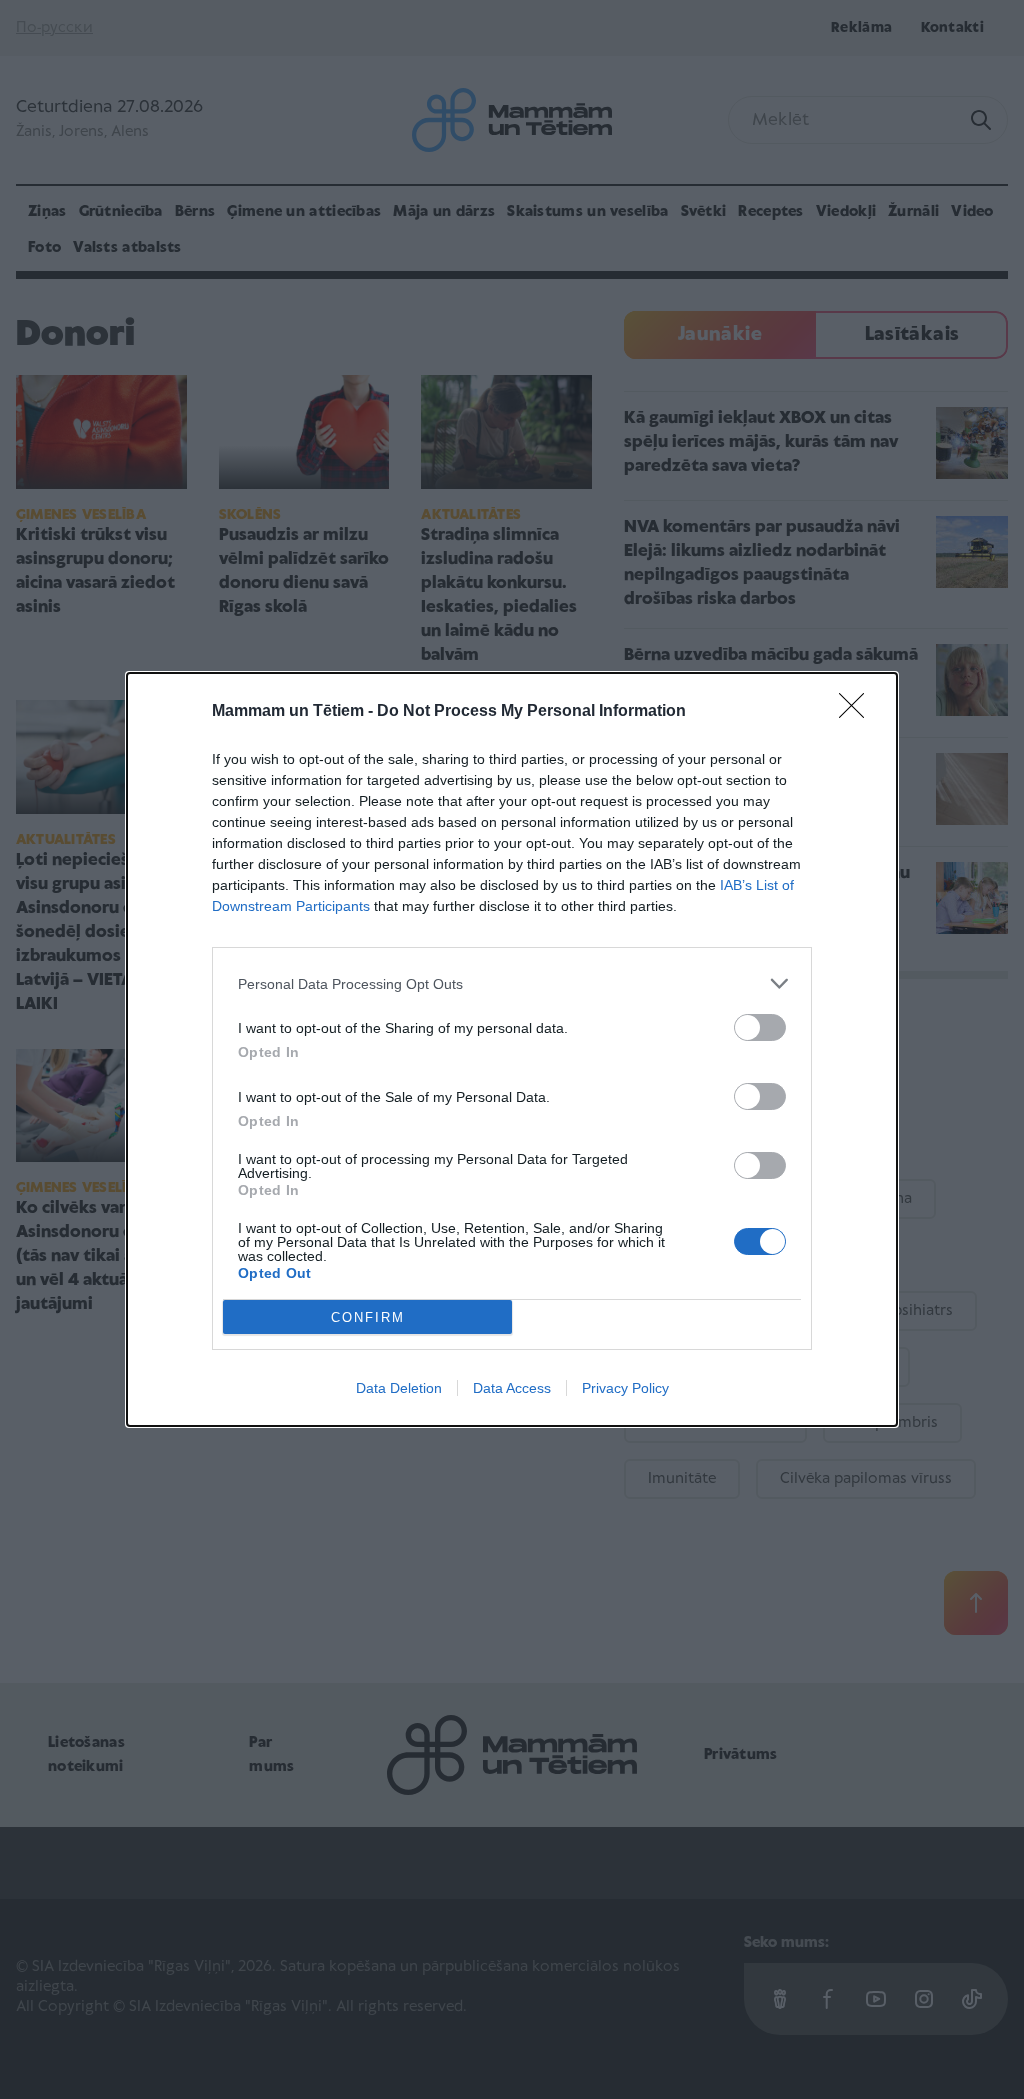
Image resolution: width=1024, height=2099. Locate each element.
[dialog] (512, 1049)
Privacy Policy (625, 1388)
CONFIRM (368, 1317)
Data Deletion (399, 1388)
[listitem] (512, 983)
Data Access (512, 1388)
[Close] (858, 712)
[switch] (760, 1027)
